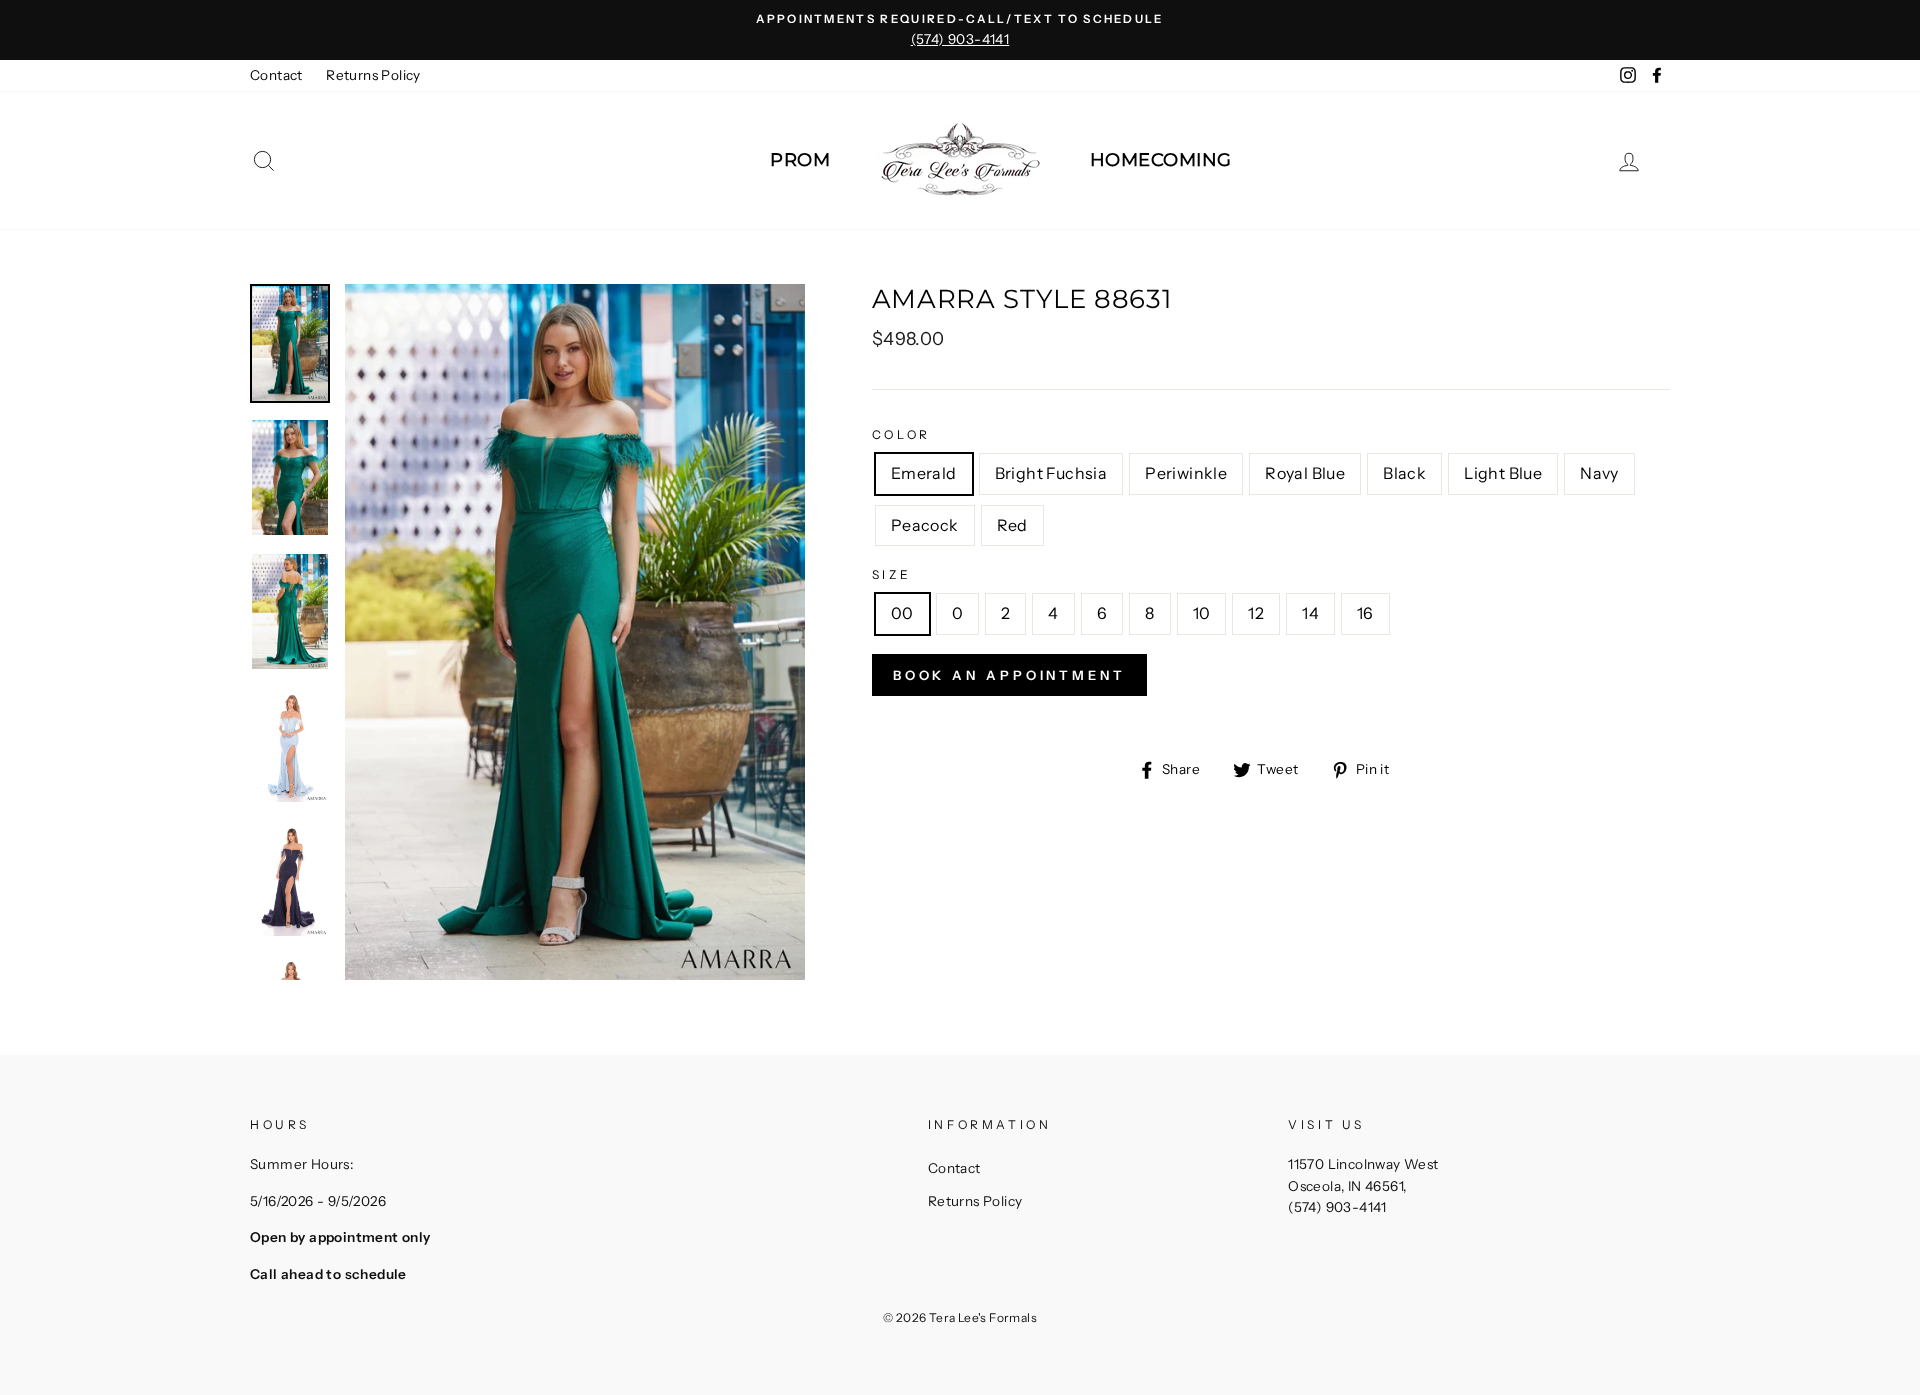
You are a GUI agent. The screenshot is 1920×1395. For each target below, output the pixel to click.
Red (1012, 525)
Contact (276, 75)
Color (901, 434)
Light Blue (1503, 473)
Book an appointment (1009, 675)
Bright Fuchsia (1051, 473)
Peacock (925, 525)
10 (1202, 613)
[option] (960, 30)
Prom (800, 160)
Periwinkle (1186, 473)
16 (1365, 613)
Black (1404, 473)
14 (1310, 613)
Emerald (924, 473)
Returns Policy (373, 75)
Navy (1599, 473)
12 (1256, 613)
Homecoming (1161, 160)
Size (891, 574)
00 (902, 613)
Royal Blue (1305, 473)
